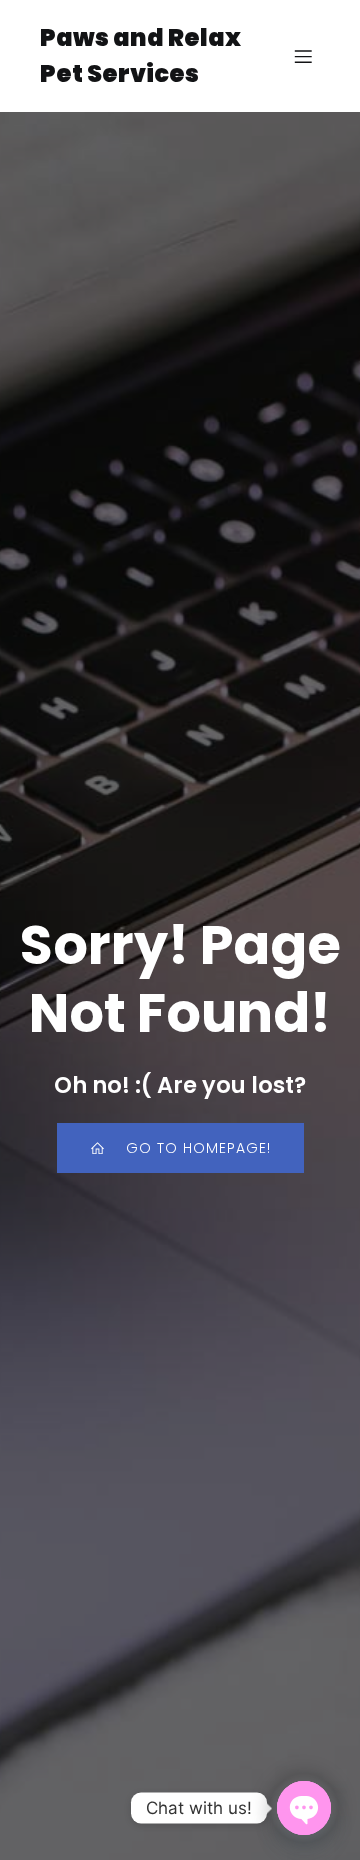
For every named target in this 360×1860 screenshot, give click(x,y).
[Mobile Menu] (303, 56)
